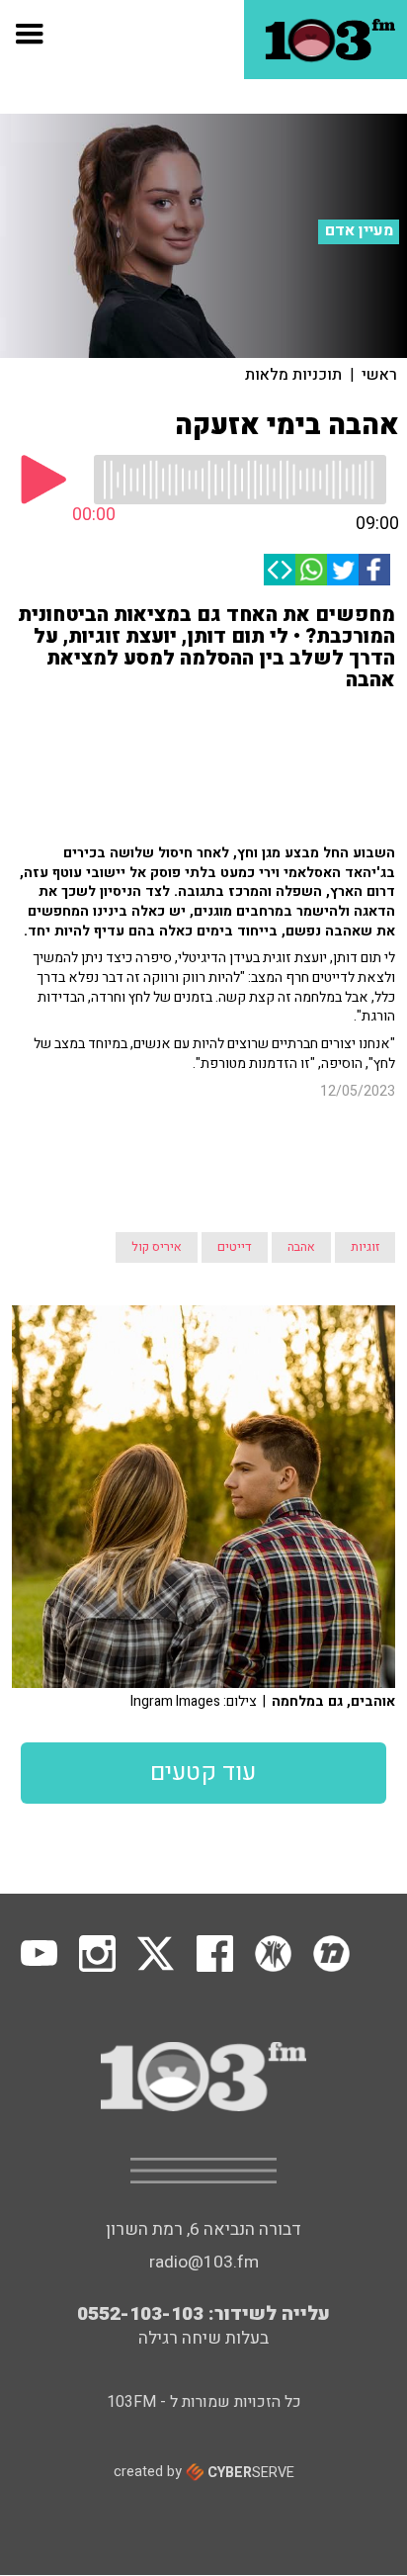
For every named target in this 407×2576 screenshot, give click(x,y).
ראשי (379, 375)
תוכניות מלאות (293, 375)
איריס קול (157, 1247)
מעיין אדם (359, 231)
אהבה (301, 1247)
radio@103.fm (204, 2262)
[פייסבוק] (374, 570)
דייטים (235, 1247)
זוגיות (365, 1247)
